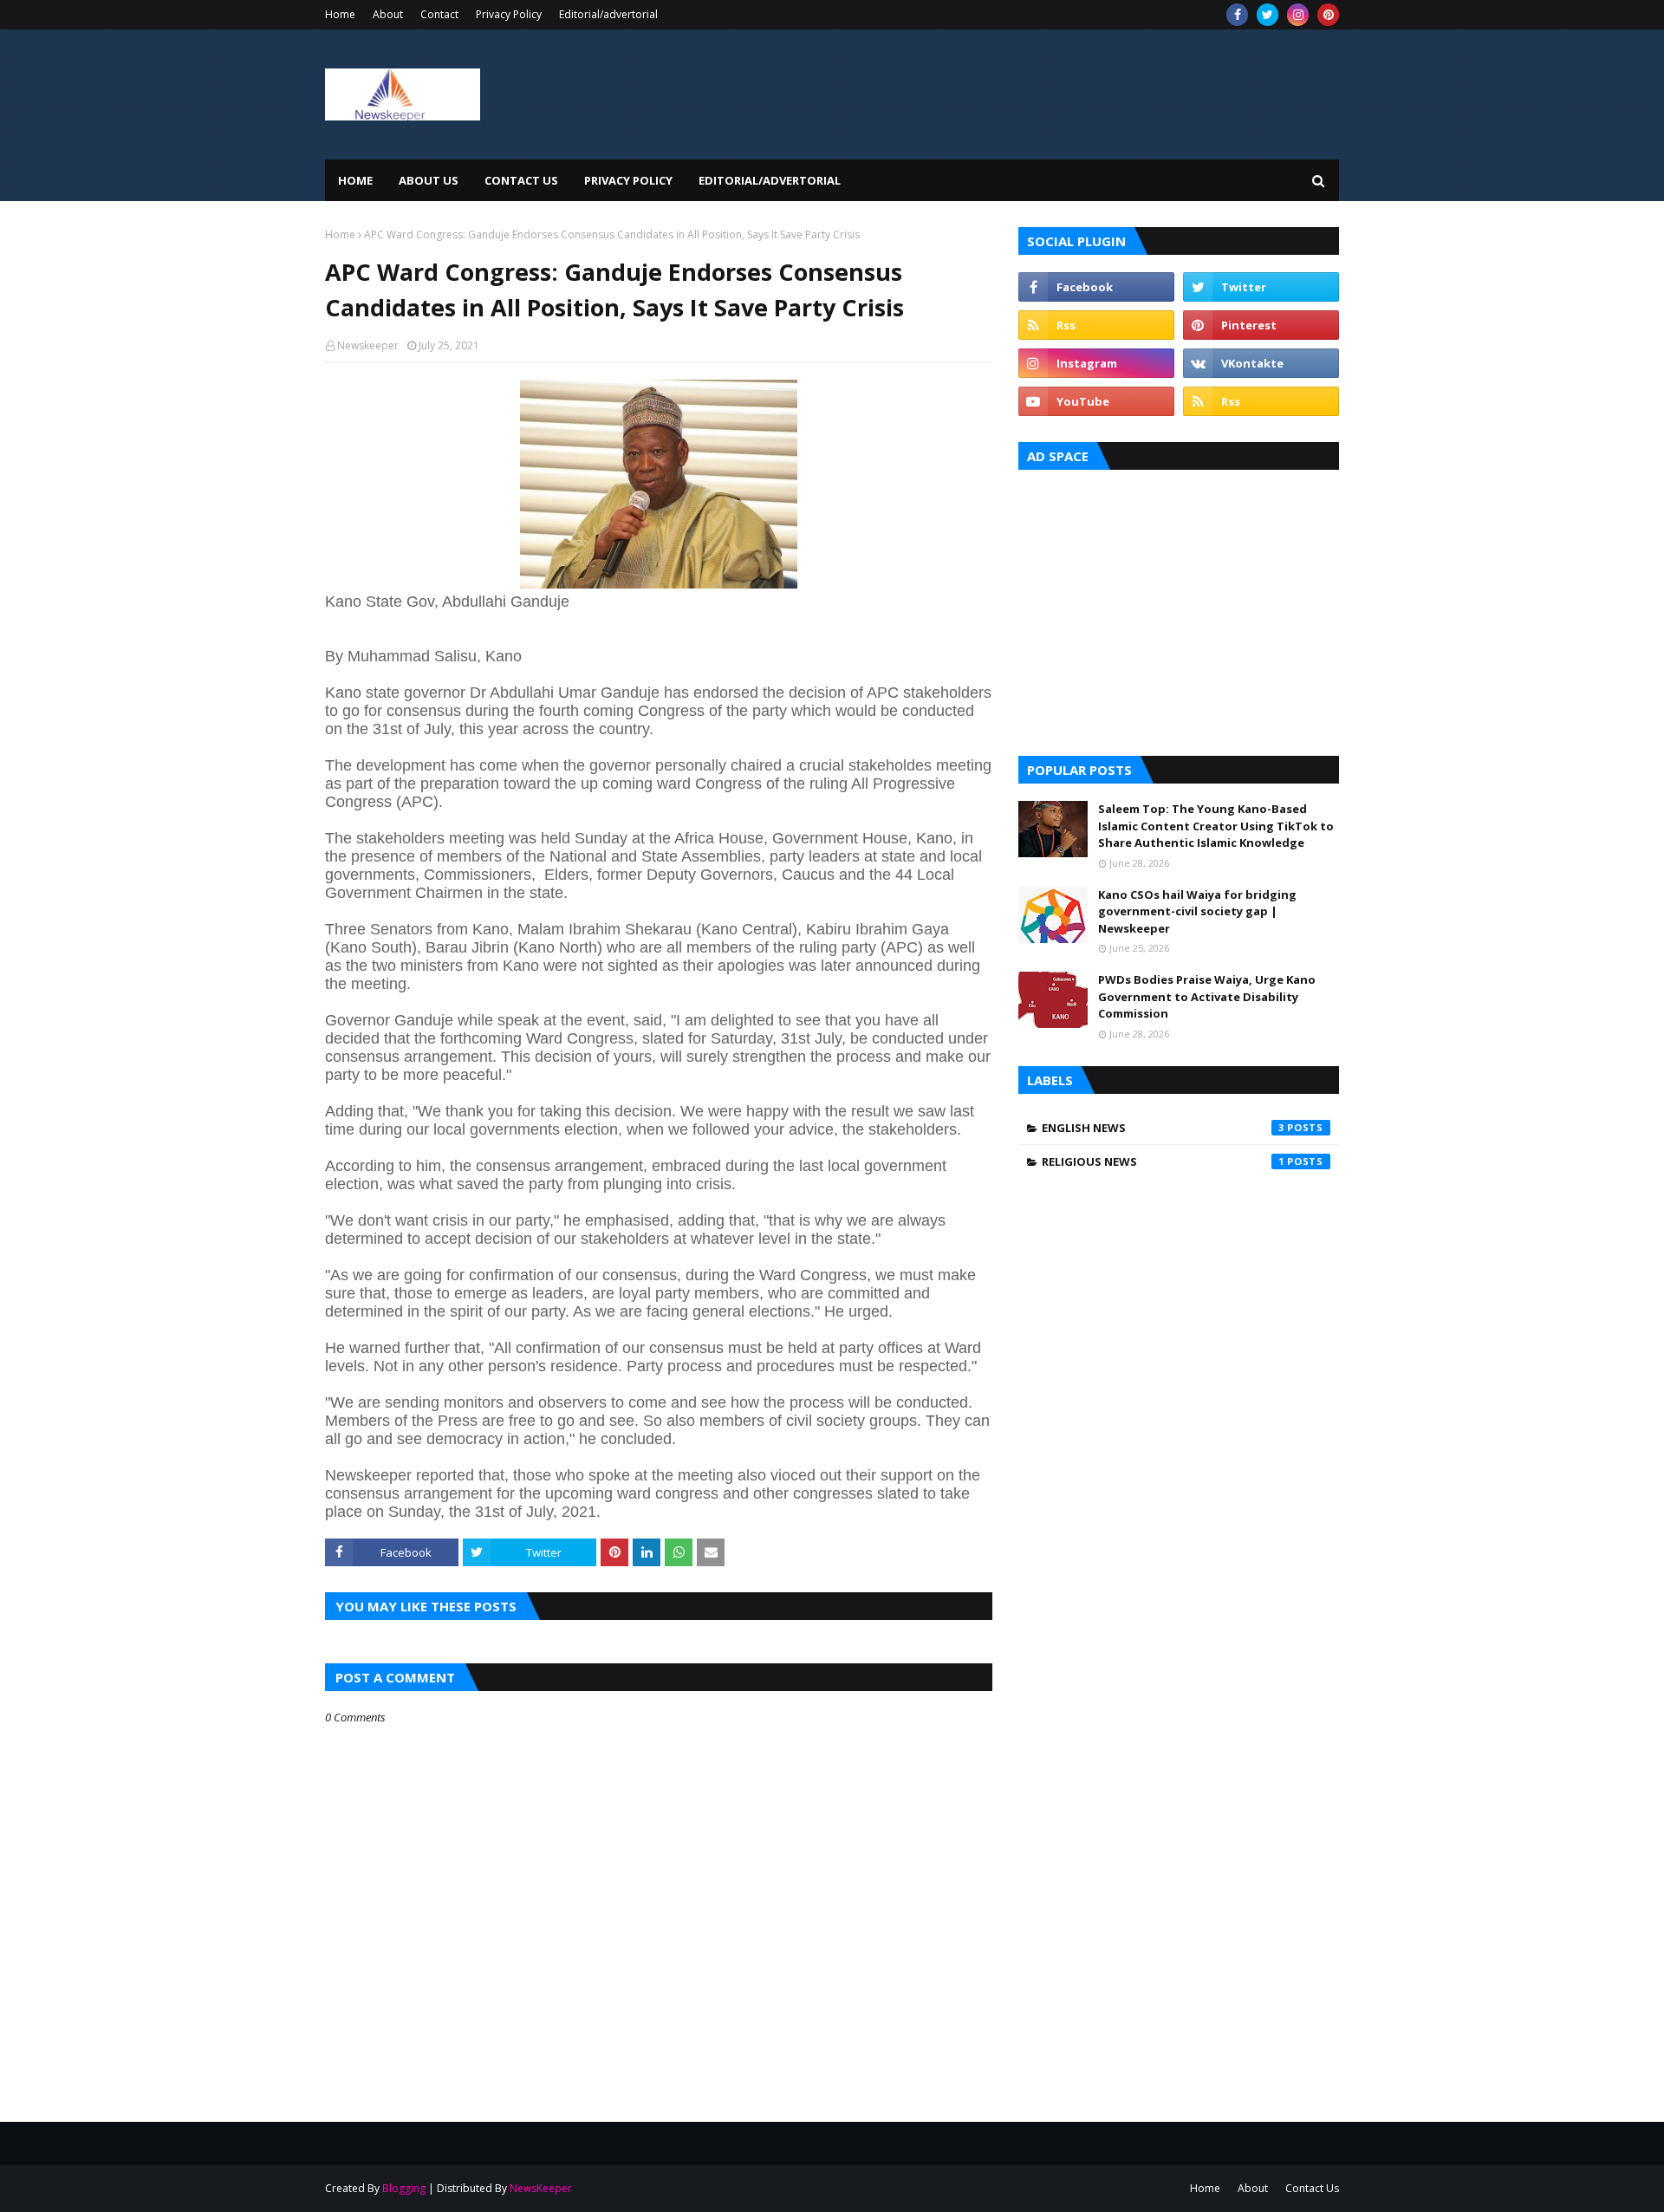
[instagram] (1298, 15)
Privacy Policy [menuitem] (628, 180)
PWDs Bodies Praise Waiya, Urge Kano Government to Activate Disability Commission (1207, 996)
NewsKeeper (541, 2188)
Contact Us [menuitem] (521, 180)
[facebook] (1237, 15)
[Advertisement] (1179, 608)
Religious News (1163, 1161)
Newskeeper (368, 345)
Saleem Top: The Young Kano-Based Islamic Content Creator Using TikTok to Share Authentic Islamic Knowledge (1216, 826)
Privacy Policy (509, 14)
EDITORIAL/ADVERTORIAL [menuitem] (770, 180)
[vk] (1261, 363)
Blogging (404, 2188)
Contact (439, 14)
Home (340, 14)
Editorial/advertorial (608, 14)
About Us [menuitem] (429, 180)
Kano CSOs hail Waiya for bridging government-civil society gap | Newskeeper (1197, 911)
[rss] (1096, 325)
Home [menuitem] (355, 180)
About (388, 14)
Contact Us (1312, 2188)
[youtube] (1096, 401)
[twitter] (1267, 15)
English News (1163, 1128)
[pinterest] (1328, 15)
